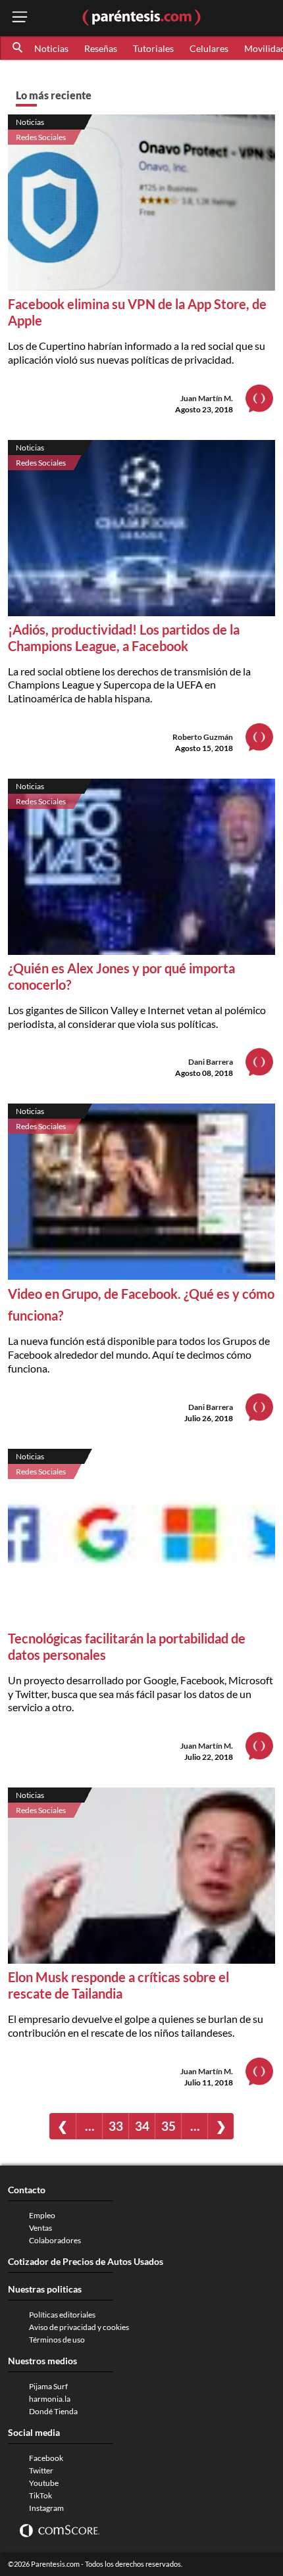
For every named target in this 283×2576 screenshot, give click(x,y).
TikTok (40, 2495)
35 (168, 2126)
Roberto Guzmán (203, 737)
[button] (18, 48)
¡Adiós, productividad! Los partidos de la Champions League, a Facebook (124, 638)
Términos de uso (57, 2340)
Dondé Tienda (53, 2411)
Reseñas (101, 48)
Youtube (44, 2483)
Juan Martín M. (207, 398)
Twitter (41, 2470)
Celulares (209, 48)
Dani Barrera (211, 1062)
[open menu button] (20, 18)
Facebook (46, 2458)
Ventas (40, 2228)
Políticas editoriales (62, 2315)
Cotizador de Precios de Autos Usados (86, 2261)
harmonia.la (50, 2399)
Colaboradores (55, 2240)
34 (142, 2126)
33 (116, 2126)
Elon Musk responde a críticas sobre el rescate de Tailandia (118, 1985)
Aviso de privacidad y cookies (79, 2327)
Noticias (51, 48)
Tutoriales (153, 48)
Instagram (46, 2508)
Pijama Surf (48, 2386)
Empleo (42, 2215)
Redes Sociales (41, 137)
